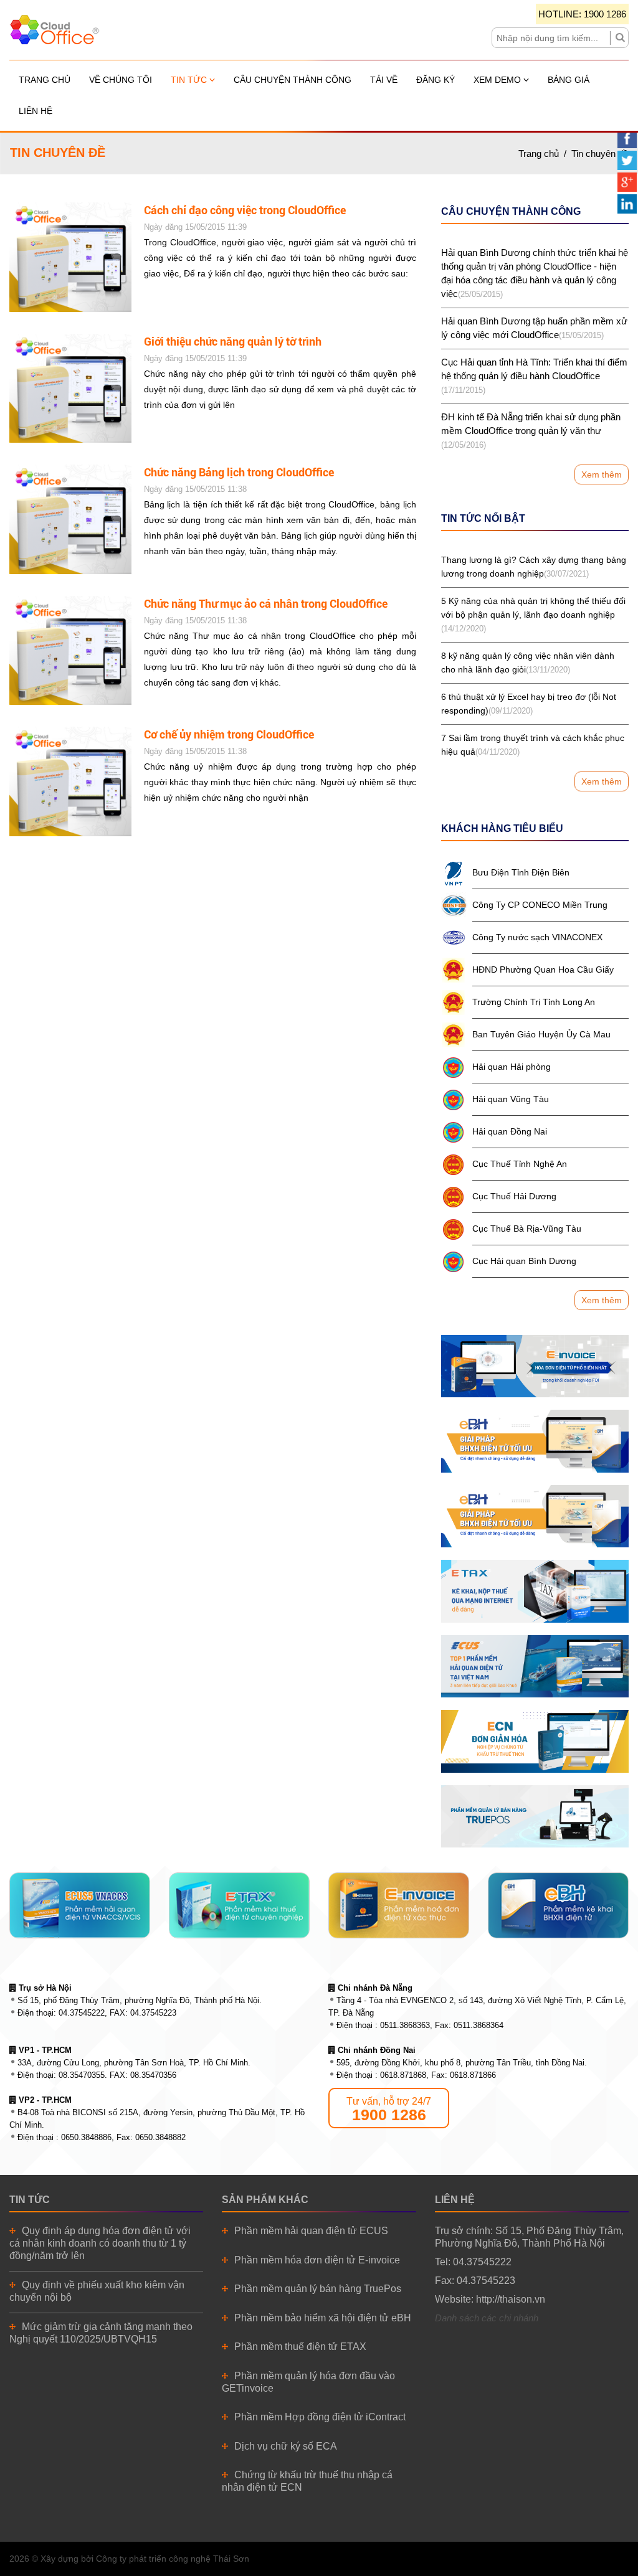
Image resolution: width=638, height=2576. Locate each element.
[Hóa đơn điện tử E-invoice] (535, 1366)
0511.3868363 (405, 2025)
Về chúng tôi (121, 80)
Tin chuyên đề (600, 153)
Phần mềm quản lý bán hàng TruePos (318, 2289)
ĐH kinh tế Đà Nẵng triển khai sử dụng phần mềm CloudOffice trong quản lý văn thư (531, 431)
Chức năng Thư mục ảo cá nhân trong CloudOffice (266, 604)
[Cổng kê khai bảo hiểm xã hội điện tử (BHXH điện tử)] (535, 1441)
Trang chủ (45, 80)
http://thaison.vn (511, 2299)
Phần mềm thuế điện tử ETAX (300, 2347)
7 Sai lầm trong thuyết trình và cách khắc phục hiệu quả (533, 745)
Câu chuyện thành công (293, 80)
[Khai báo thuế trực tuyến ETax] (535, 1591)
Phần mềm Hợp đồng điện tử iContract (320, 2417)
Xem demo (498, 80)
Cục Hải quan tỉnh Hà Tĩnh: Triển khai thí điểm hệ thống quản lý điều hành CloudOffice (534, 376)
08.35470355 (82, 2075)
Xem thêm (602, 474)
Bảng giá (569, 80)
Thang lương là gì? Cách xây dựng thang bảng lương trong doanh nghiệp (534, 567)
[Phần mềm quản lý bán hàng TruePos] (535, 1816)
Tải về (384, 80)
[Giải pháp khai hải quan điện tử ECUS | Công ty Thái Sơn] (535, 1666)
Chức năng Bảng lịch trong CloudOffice (239, 472)
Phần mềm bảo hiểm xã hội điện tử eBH (323, 2318)
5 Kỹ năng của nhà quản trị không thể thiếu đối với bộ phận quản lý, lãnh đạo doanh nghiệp (533, 615)
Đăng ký (436, 80)
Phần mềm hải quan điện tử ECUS (311, 2231)
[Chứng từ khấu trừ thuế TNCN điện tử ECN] (535, 1741)
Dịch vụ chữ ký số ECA (286, 2446)
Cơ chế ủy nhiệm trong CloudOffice (229, 734)
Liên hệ (36, 111)
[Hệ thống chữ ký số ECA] (535, 1516)
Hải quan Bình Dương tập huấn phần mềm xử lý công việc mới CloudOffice (534, 328)
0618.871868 (403, 2075)
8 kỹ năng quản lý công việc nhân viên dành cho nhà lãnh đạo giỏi (528, 663)
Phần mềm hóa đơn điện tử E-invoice (317, 2260)
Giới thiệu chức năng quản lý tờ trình (233, 342)
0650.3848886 (86, 2137)
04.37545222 (82, 2013)
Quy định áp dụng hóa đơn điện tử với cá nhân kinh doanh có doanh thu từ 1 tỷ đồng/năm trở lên (100, 2243)
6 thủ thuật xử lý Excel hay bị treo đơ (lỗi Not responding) (529, 704)
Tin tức (190, 80)
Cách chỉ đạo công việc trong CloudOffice (245, 210)
